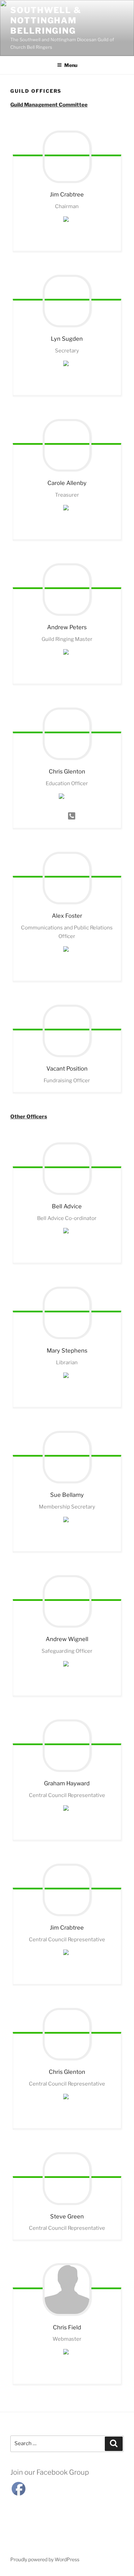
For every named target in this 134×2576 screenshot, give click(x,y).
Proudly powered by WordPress (45, 2559)
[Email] (67, 243)
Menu (71, 65)
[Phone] (72, 820)
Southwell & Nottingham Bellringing (46, 20)
